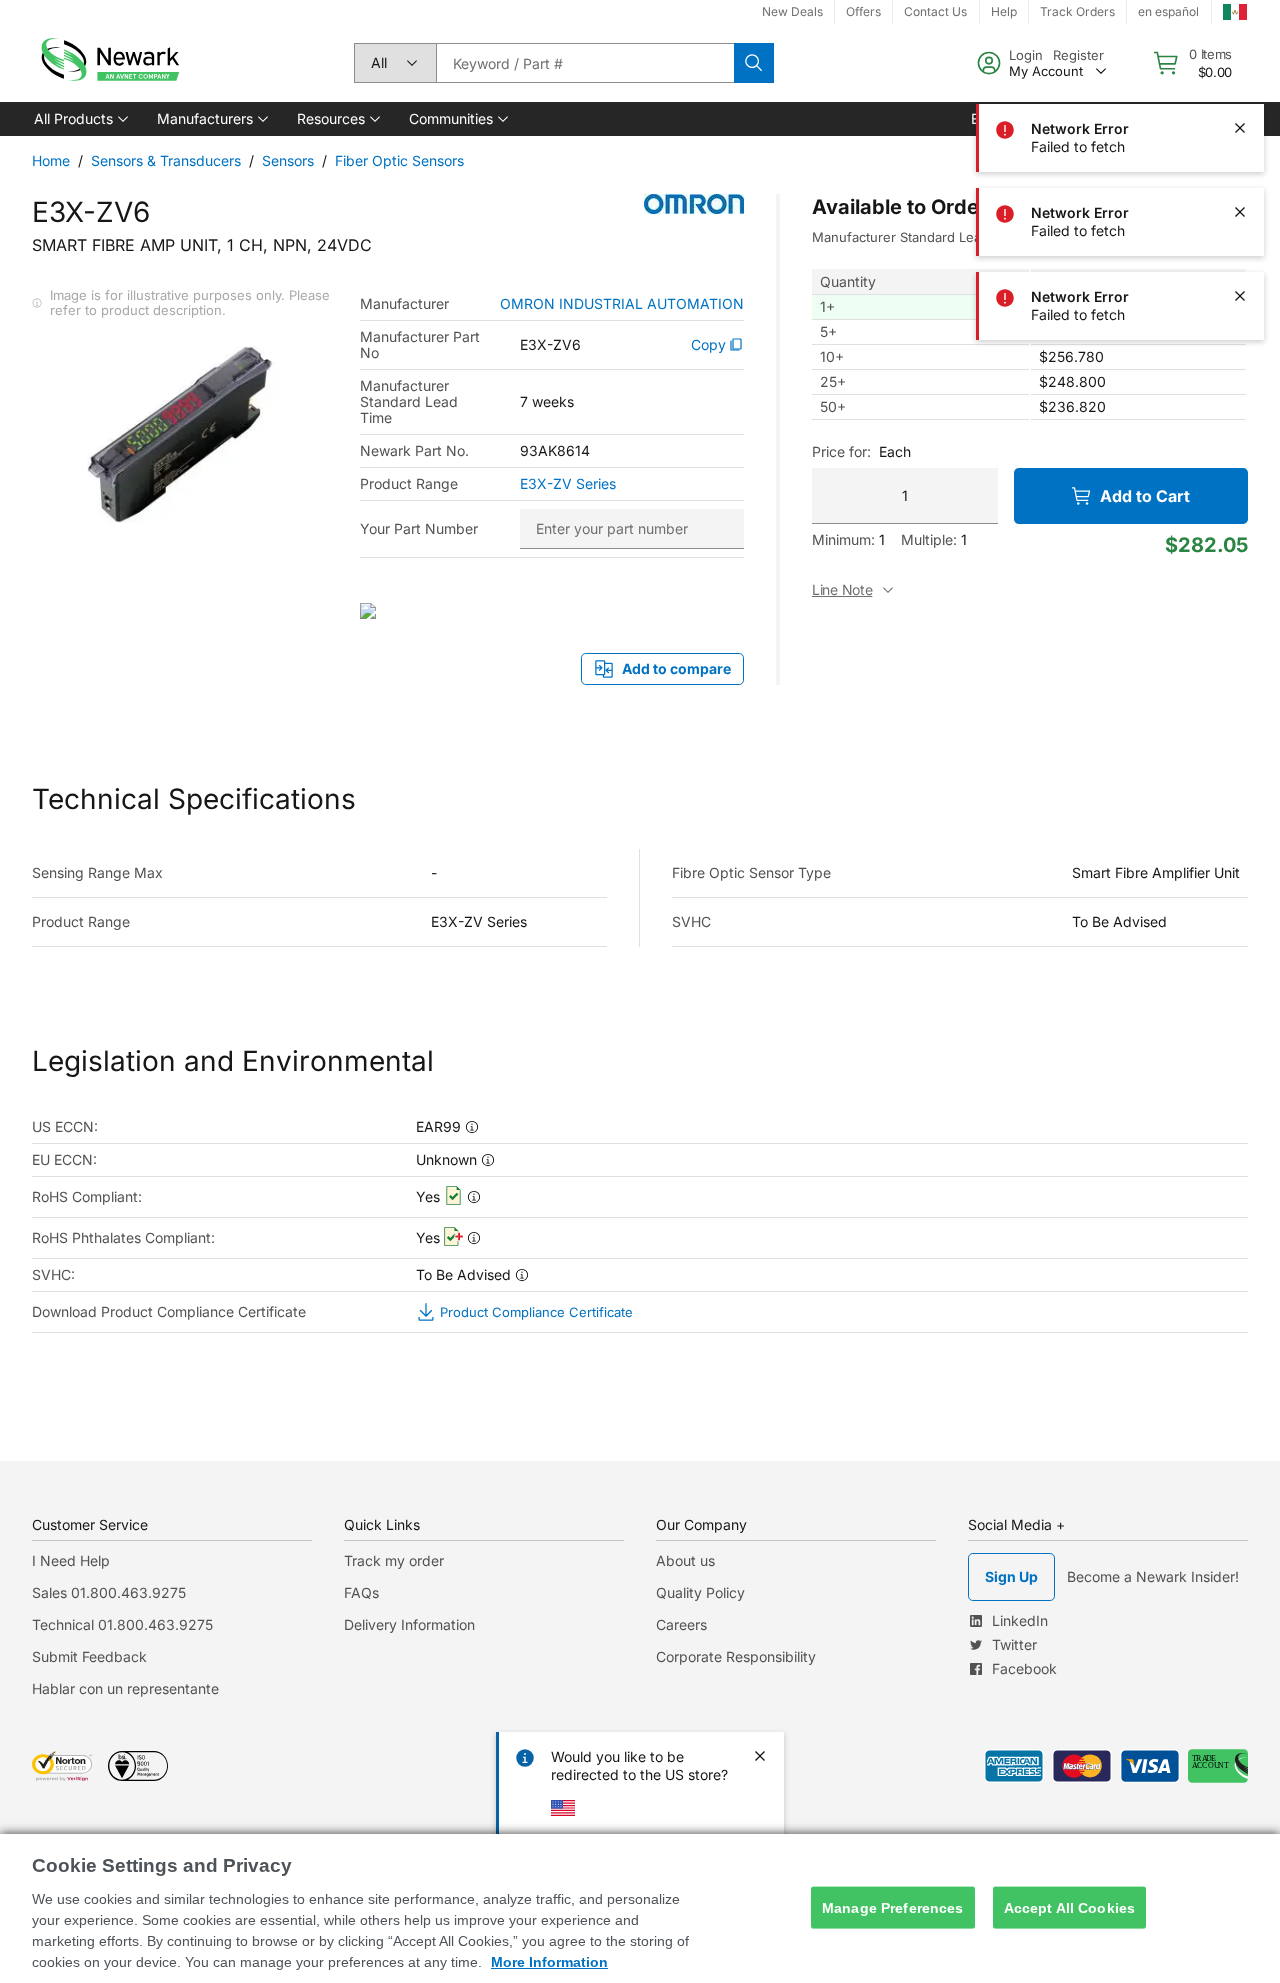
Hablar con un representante (125, 1688)
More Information (549, 1962)
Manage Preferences (893, 1907)
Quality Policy (700, 1592)
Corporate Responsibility (736, 1656)
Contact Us (935, 11)
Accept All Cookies (1070, 1907)
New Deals (792, 11)
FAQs (361, 1592)
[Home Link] (108, 63)
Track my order (394, 1560)
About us (685, 1560)
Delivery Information (409, 1624)
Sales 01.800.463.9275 (109, 1592)
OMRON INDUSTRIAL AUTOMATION (622, 304)
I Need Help (71, 1560)
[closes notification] (1240, 44)
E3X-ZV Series (568, 484)
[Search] (754, 63)
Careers (681, 1624)
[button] (79, 119)
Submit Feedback (89, 1656)
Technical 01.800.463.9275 (122, 1624)
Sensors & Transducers (166, 160)
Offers (863, 11)
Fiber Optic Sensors (399, 160)
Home (51, 160)
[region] (640, 1908)
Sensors (288, 160)
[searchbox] (585, 63)
